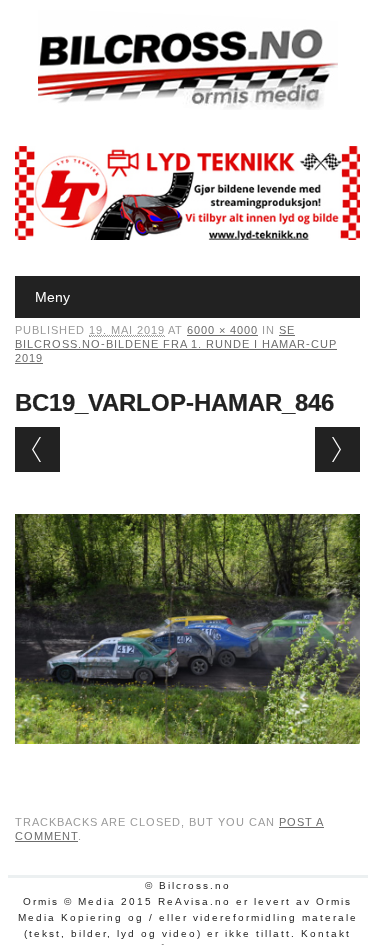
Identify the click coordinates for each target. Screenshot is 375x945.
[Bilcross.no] (188, 105)
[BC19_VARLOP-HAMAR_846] (187, 763)
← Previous (37, 449)
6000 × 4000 (222, 330)
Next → (337, 449)
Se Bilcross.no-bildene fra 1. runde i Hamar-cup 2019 (176, 344)
